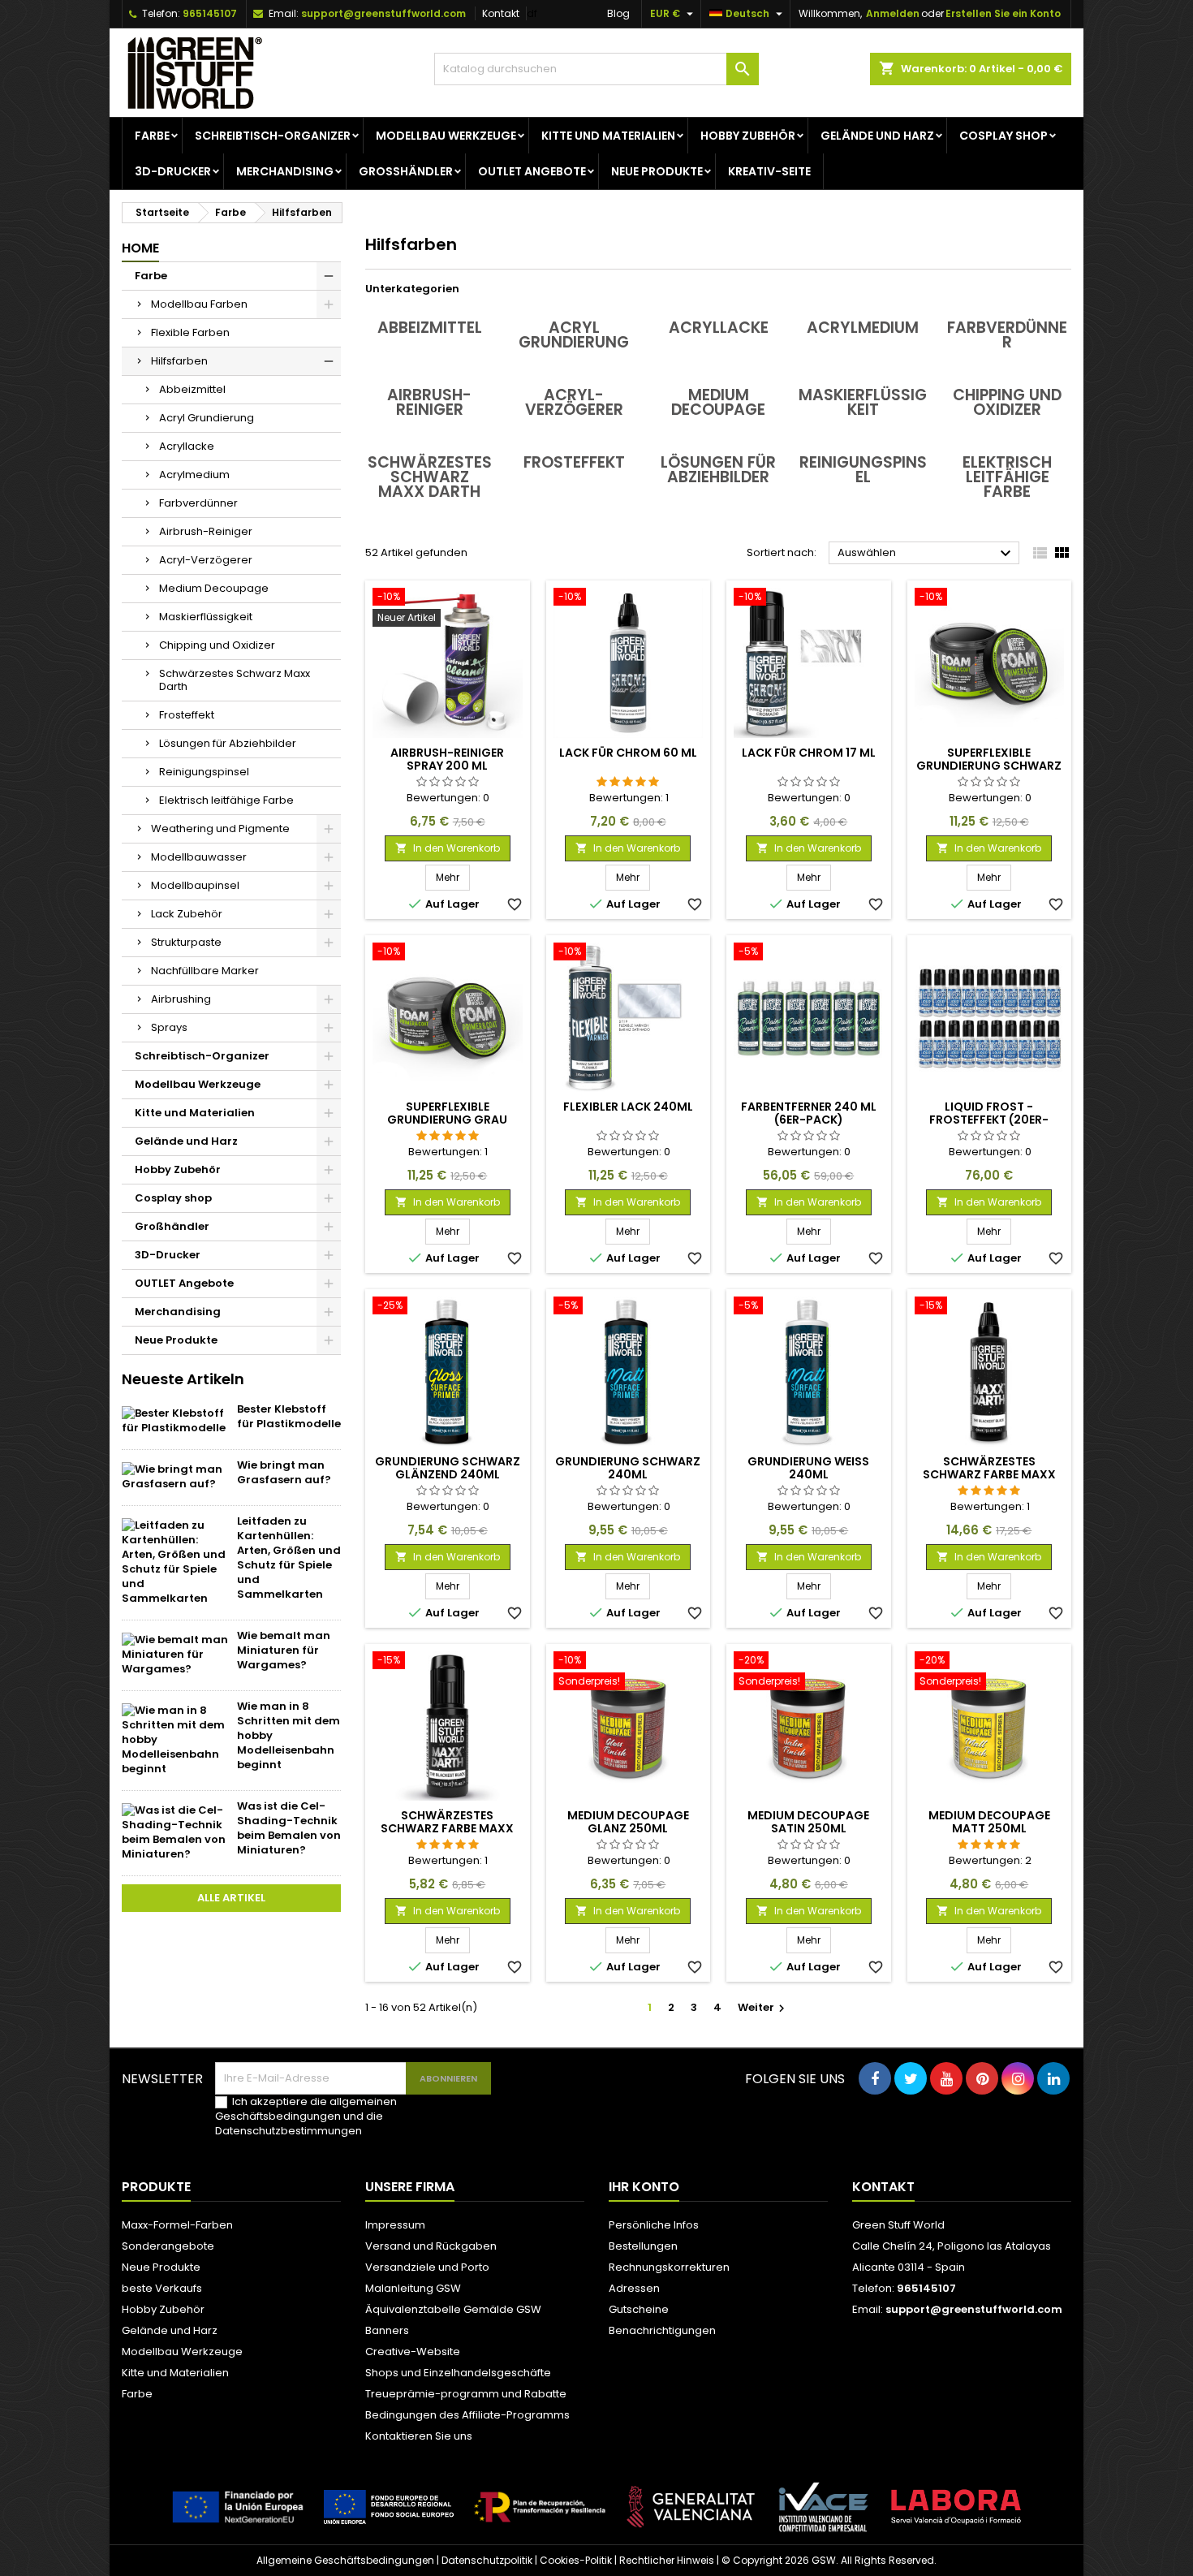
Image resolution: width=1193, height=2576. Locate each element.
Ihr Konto (644, 2187)
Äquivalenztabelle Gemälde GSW (453, 2309)
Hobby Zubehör (748, 136)
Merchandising (285, 171)
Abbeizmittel (192, 389)
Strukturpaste (186, 942)
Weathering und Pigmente (220, 828)
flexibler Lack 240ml (628, 1107)
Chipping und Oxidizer (217, 645)
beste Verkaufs (162, 2288)
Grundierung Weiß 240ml (808, 1468)
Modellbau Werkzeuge (446, 136)
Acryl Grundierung (207, 418)
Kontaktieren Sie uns (419, 2436)
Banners (387, 2330)
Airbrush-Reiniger (206, 531)
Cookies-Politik (576, 2560)
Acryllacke (187, 446)
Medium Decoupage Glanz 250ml (628, 1822)
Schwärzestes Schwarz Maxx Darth (235, 680)
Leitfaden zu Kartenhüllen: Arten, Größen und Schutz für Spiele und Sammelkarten (289, 1558)
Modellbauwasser (199, 857)
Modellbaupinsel (195, 885)
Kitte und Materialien (608, 136)
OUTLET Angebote (532, 171)
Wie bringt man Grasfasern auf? (284, 1472)
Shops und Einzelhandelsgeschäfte (458, 2373)
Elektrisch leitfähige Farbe (226, 800)
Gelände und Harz (877, 136)
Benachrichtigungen (662, 2330)
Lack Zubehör (187, 914)
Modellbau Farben (199, 304)
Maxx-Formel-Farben (177, 2225)
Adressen (634, 2288)
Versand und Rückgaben (431, 2246)
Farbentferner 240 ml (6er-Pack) (809, 1113)
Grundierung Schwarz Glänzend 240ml (448, 1468)
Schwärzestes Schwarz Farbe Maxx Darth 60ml (989, 1474)
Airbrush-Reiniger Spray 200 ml (447, 759)
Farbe (152, 136)
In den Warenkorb (448, 848)
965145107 (210, 13)
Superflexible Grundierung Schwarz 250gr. (989, 766)
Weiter (763, 2007)
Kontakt (501, 13)
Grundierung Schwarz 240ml (628, 1468)
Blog (618, 13)
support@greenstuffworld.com (383, 13)
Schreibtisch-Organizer (273, 136)
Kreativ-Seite (769, 171)
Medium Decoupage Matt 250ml (989, 1822)
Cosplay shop (1003, 136)
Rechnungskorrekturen (669, 2267)
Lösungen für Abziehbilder (228, 743)
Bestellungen (643, 2246)
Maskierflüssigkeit (206, 617)
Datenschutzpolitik (487, 2560)
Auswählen (926, 554)
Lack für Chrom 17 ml (809, 753)
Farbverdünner (198, 503)
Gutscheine (639, 2309)
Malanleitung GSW (413, 2288)
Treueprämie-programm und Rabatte (466, 2394)
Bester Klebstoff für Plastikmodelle (289, 1416)
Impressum (395, 2225)
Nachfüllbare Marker (205, 971)
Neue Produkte (657, 171)
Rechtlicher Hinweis (667, 2560)
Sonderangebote (168, 2246)
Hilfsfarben (179, 361)
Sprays (169, 1027)
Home (140, 248)
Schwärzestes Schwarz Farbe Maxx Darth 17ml (447, 1828)
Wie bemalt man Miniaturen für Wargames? (284, 1650)
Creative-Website (413, 2352)
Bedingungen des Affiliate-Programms (467, 2415)
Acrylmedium (194, 475)
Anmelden (893, 13)
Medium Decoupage (214, 588)
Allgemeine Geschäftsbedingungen (345, 2560)
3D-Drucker (173, 171)
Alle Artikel (231, 1898)
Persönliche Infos (654, 2225)
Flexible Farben (190, 332)
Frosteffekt (187, 715)
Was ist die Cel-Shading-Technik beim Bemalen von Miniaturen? (289, 1828)
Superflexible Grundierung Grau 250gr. (447, 1120)
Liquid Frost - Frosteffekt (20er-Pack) (989, 1120)
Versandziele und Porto (427, 2267)
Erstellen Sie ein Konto (1003, 13)
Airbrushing (181, 999)
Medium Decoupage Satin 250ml (808, 1822)
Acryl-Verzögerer (206, 560)
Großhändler (406, 171)
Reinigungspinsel (204, 772)
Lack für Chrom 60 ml (628, 753)
